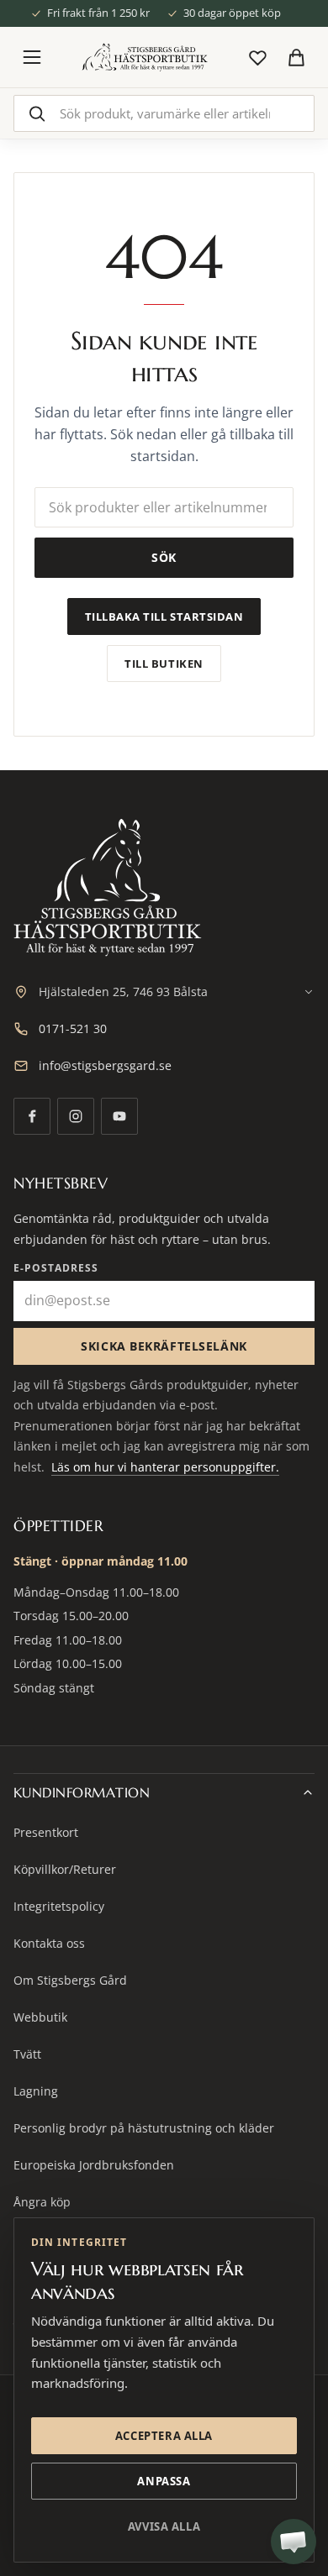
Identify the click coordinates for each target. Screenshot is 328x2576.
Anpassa (164, 2481)
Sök (164, 557)
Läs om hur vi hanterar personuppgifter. (165, 1467)
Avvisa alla (164, 2526)
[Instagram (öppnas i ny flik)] (76, 1116)
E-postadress (56, 1268)
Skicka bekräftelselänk (164, 1346)
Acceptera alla (164, 2436)
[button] (294, 2542)
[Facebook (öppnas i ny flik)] (32, 1116)
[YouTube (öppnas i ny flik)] (119, 1116)
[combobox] (164, 113)
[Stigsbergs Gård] (145, 57)
